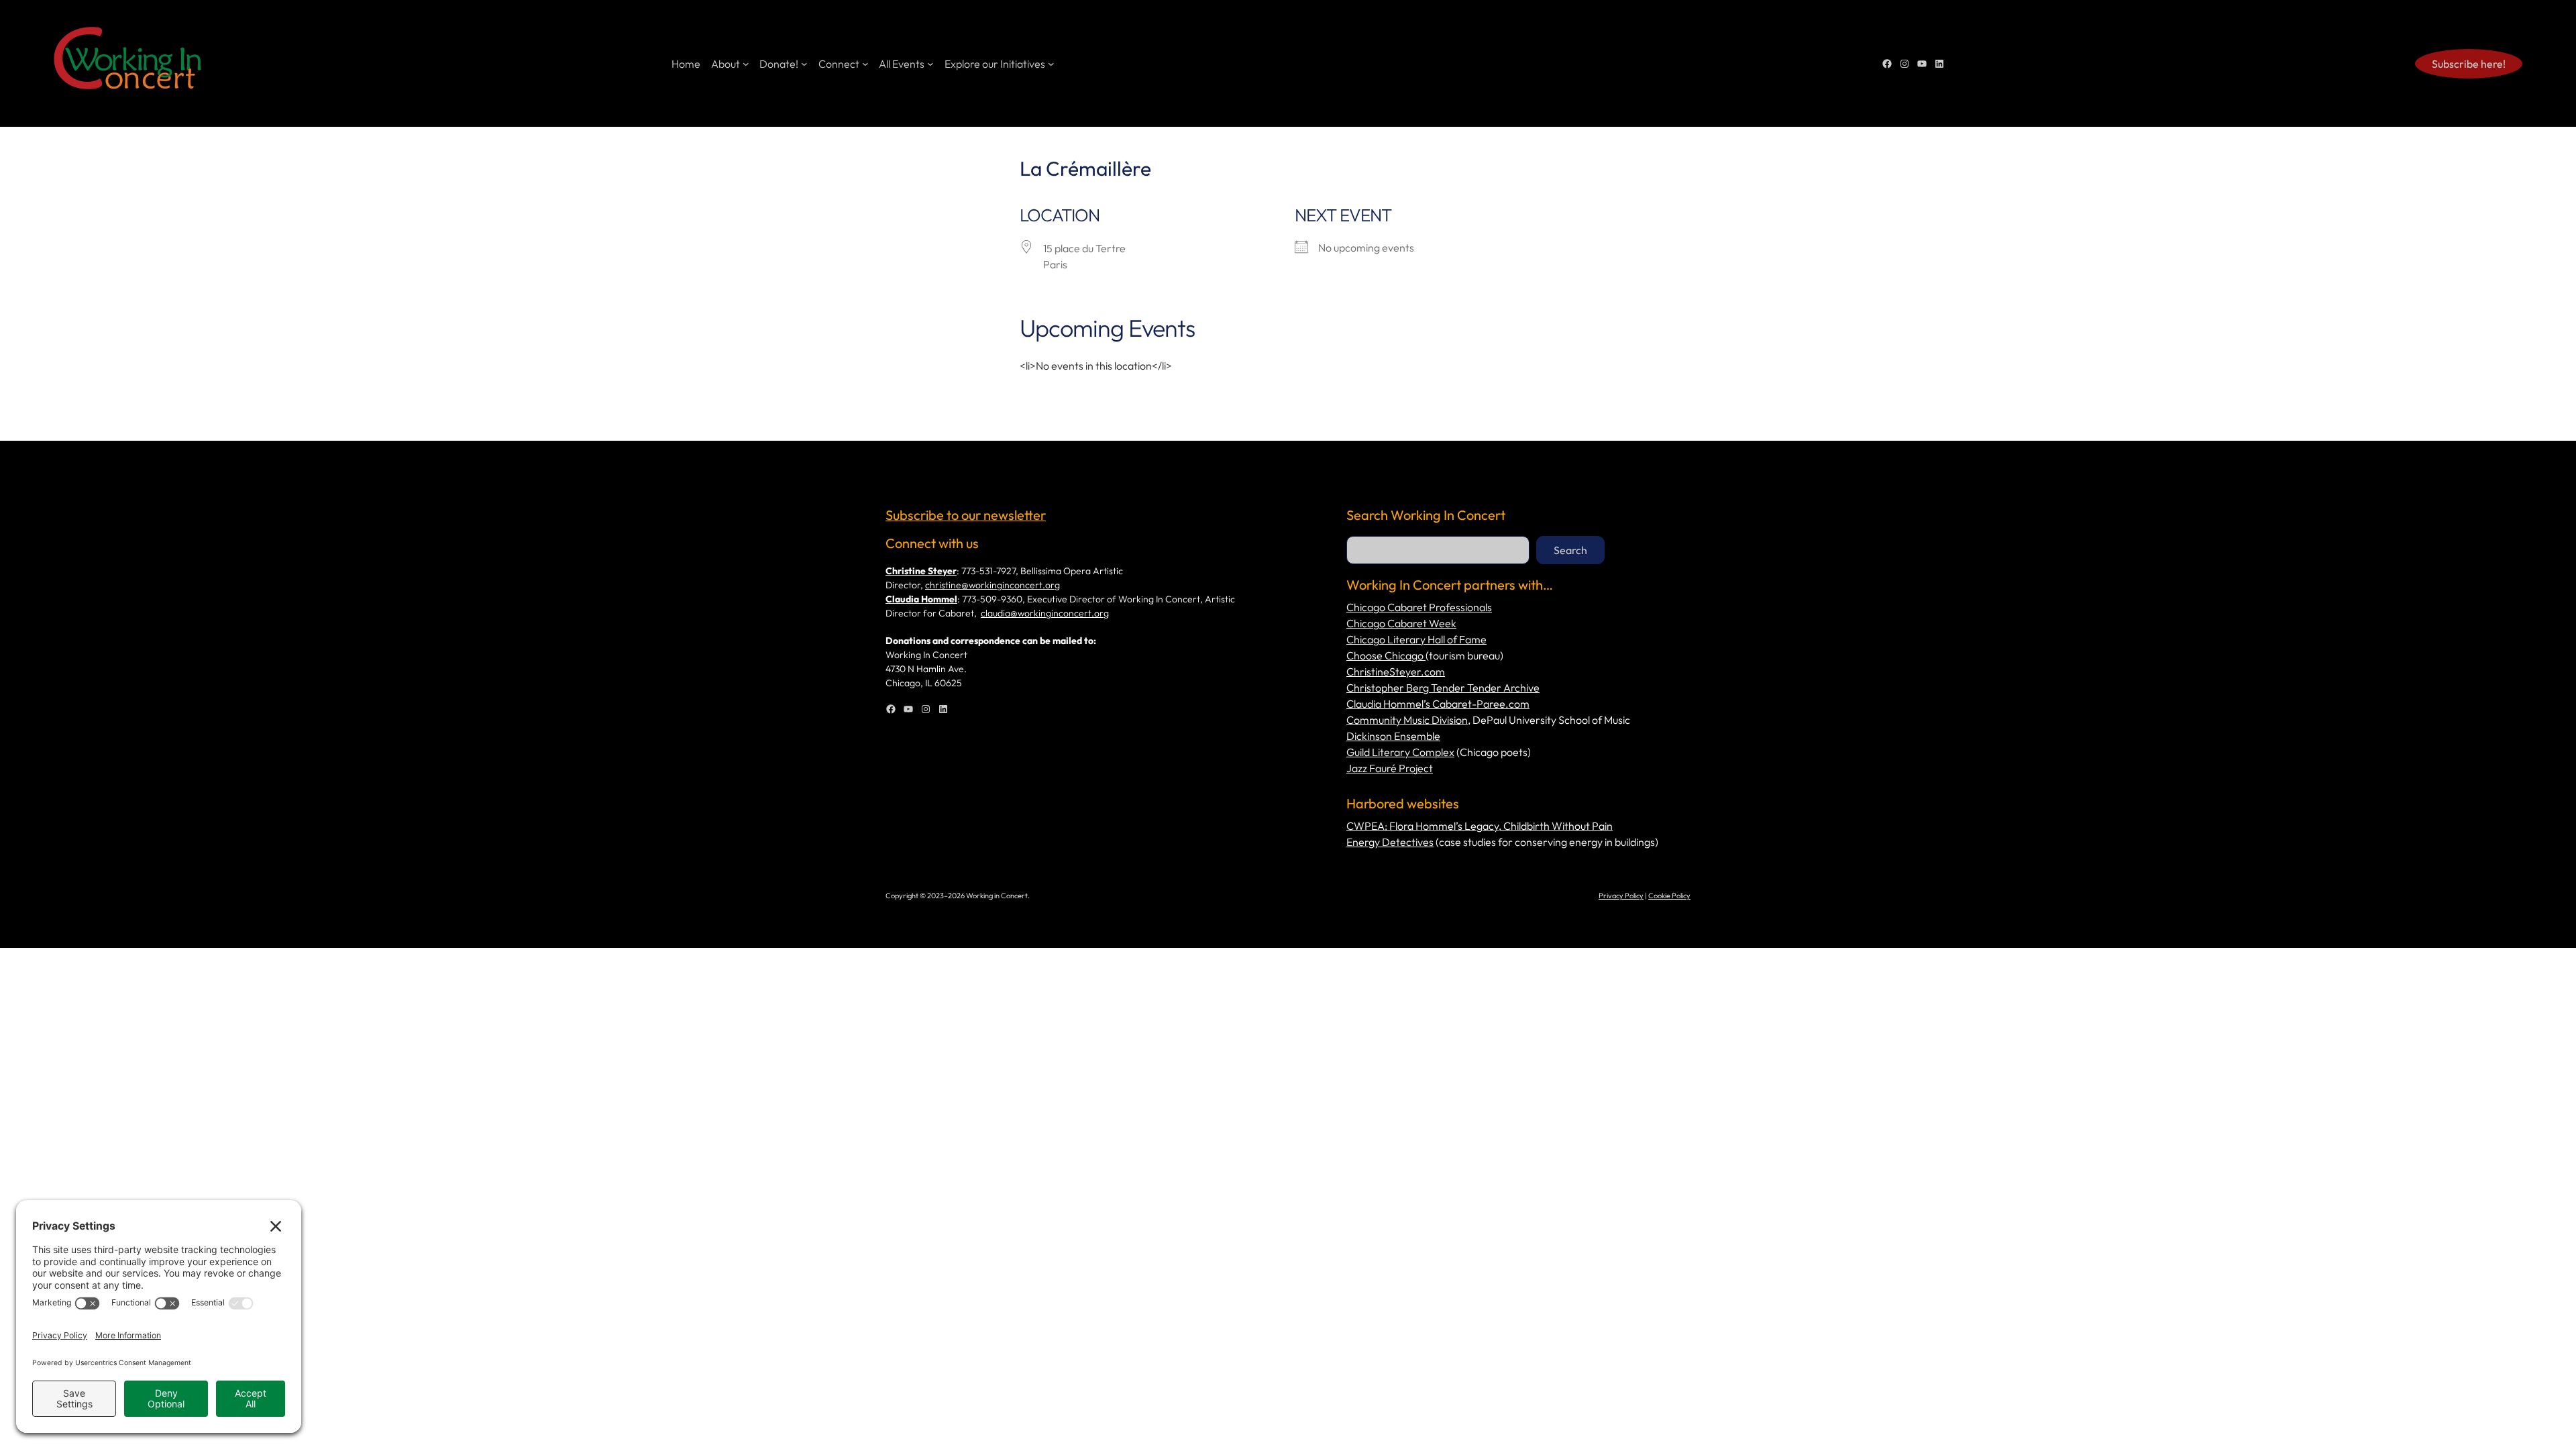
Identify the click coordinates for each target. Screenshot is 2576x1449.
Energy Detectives (1390, 842)
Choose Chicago (1386, 655)
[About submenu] (746, 64)
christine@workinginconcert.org (992, 585)
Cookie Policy (1669, 896)
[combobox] (1438, 550)
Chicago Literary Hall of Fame (1416, 639)
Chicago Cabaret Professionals (1419, 607)
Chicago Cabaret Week (1401, 623)
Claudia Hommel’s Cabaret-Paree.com (1438, 704)
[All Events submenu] (930, 64)
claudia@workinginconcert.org (1045, 613)
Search (1570, 550)
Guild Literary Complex (1400, 752)
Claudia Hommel (921, 599)
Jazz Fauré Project (1390, 768)
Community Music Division (1407, 720)
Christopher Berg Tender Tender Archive (1443, 688)
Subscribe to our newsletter (966, 515)
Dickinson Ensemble (1393, 736)
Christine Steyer (921, 571)
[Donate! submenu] (804, 64)
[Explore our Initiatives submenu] (1051, 64)
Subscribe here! (2469, 64)
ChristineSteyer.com (1396, 672)
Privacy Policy (1621, 896)
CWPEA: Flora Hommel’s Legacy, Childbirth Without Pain (1480, 826)
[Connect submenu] (865, 64)
